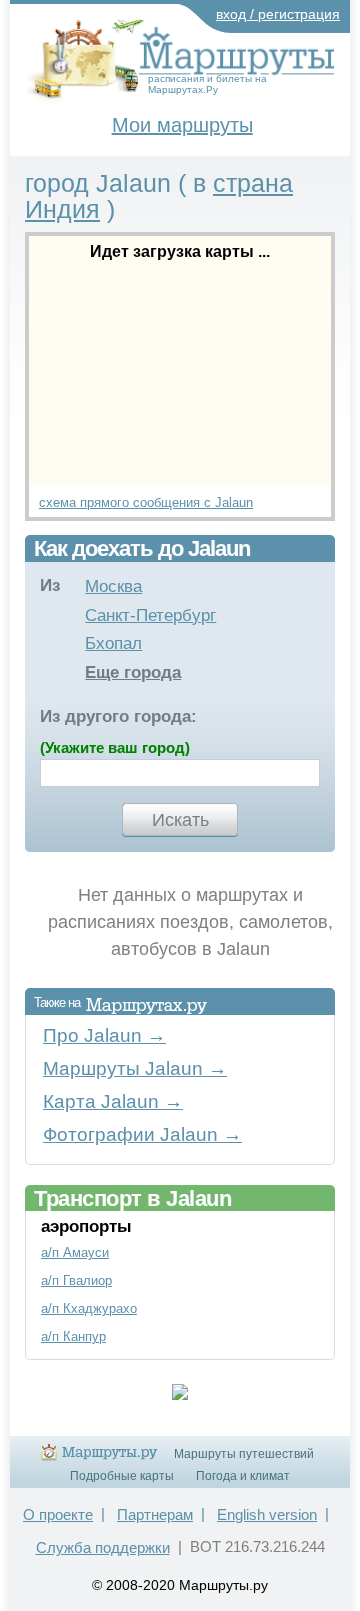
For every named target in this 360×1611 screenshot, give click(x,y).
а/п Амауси (75, 1252)
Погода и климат (243, 1476)
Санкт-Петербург (150, 615)
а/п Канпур (73, 1336)
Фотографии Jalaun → (142, 1134)
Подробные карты (122, 1476)
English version (267, 1514)
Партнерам (155, 1514)
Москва (113, 586)
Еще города (133, 672)
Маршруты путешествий (244, 1454)
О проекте (58, 1514)
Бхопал (113, 643)
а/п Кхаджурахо (89, 1308)
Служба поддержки (103, 1547)
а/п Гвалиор (76, 1280)
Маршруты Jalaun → (135, 1068)
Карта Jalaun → (113, 1101)
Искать (180, 820)
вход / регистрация (278, 14)
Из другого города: (118, 716)
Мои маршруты (182, 125)
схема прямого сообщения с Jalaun (146, 502)
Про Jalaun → (104, 1035)
